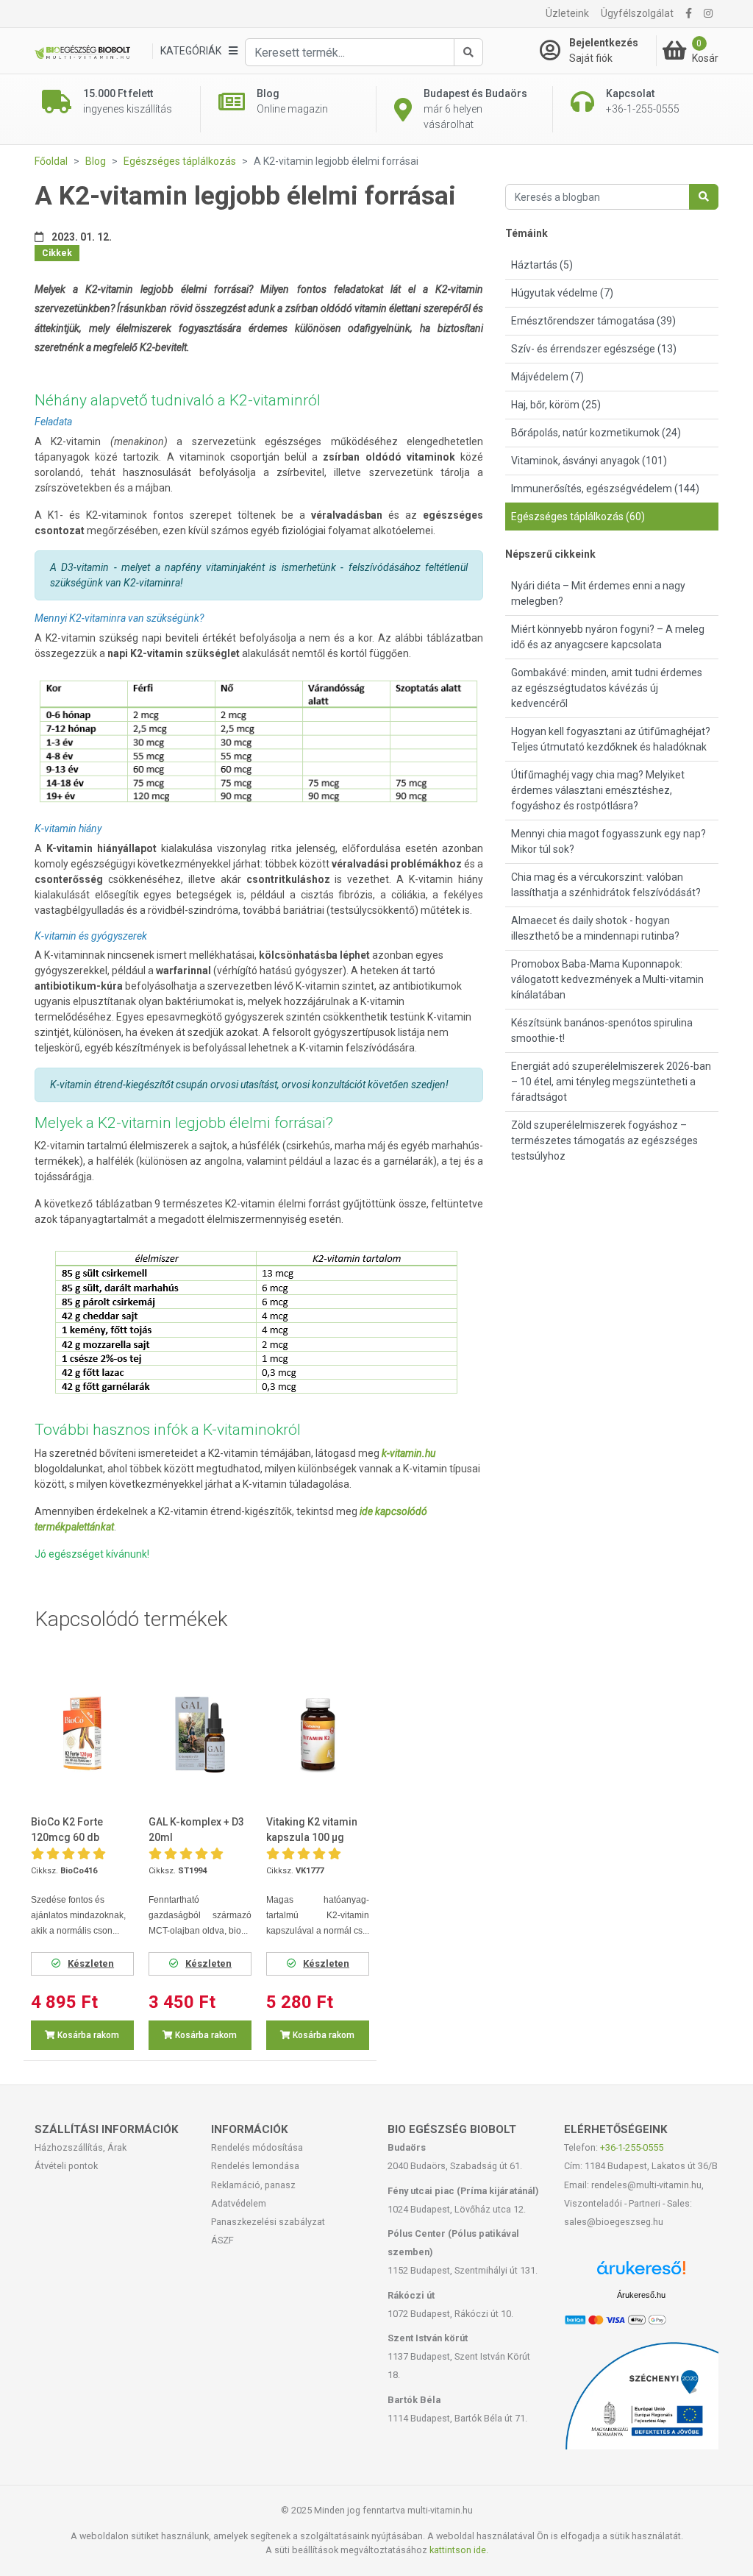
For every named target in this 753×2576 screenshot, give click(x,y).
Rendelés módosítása (257, 2147)
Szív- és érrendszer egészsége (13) (594, 349)
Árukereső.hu (641, 2295)
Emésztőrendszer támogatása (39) (593, 321)
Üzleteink (567, 13)
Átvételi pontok (66, 2166)
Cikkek (57, 253)
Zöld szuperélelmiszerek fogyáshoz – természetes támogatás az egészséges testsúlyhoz (604, 1140)
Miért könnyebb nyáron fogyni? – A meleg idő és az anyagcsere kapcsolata (608, 637)
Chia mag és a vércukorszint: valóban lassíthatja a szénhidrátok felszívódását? (606, 885)
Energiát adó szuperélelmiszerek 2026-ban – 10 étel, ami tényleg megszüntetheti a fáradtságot (611, 1082)
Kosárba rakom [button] (87, 2035)
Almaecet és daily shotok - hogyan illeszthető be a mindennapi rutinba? (595, 928)
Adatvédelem (239, 2203)
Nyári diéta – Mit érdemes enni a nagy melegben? (598, 593)
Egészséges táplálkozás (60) (578, 517)
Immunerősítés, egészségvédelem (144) (605, 489)
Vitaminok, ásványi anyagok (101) (589, 461)
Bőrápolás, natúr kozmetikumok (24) (596, 433)
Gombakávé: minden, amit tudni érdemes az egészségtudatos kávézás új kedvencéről (607, 688)
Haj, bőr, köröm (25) (556, 405)
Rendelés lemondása (255, 2166)
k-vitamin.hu (408, 1453)
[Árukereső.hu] (641, 2273)
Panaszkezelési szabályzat (268, 2222)
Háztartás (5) (542, 265)
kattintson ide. (459, 2550)
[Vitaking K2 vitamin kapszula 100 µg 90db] (318, 1734)
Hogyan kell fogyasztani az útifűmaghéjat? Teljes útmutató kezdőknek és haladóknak (611, 739)
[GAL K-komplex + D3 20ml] (200, 1734)
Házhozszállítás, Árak (81, 2147)
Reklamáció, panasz (253, 2185)
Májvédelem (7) (547, 377)
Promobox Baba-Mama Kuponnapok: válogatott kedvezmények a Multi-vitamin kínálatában (607, 979)
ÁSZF (222, 2240)
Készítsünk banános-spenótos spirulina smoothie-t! (602, 1030)
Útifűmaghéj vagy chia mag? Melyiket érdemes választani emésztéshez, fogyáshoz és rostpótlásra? (598, 790)
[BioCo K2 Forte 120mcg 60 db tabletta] (82, 1734)
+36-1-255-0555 (632, 2147)
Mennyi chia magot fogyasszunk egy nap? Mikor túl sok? (609, 841)
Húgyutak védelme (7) (562, 293)
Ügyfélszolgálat (637, 13)
